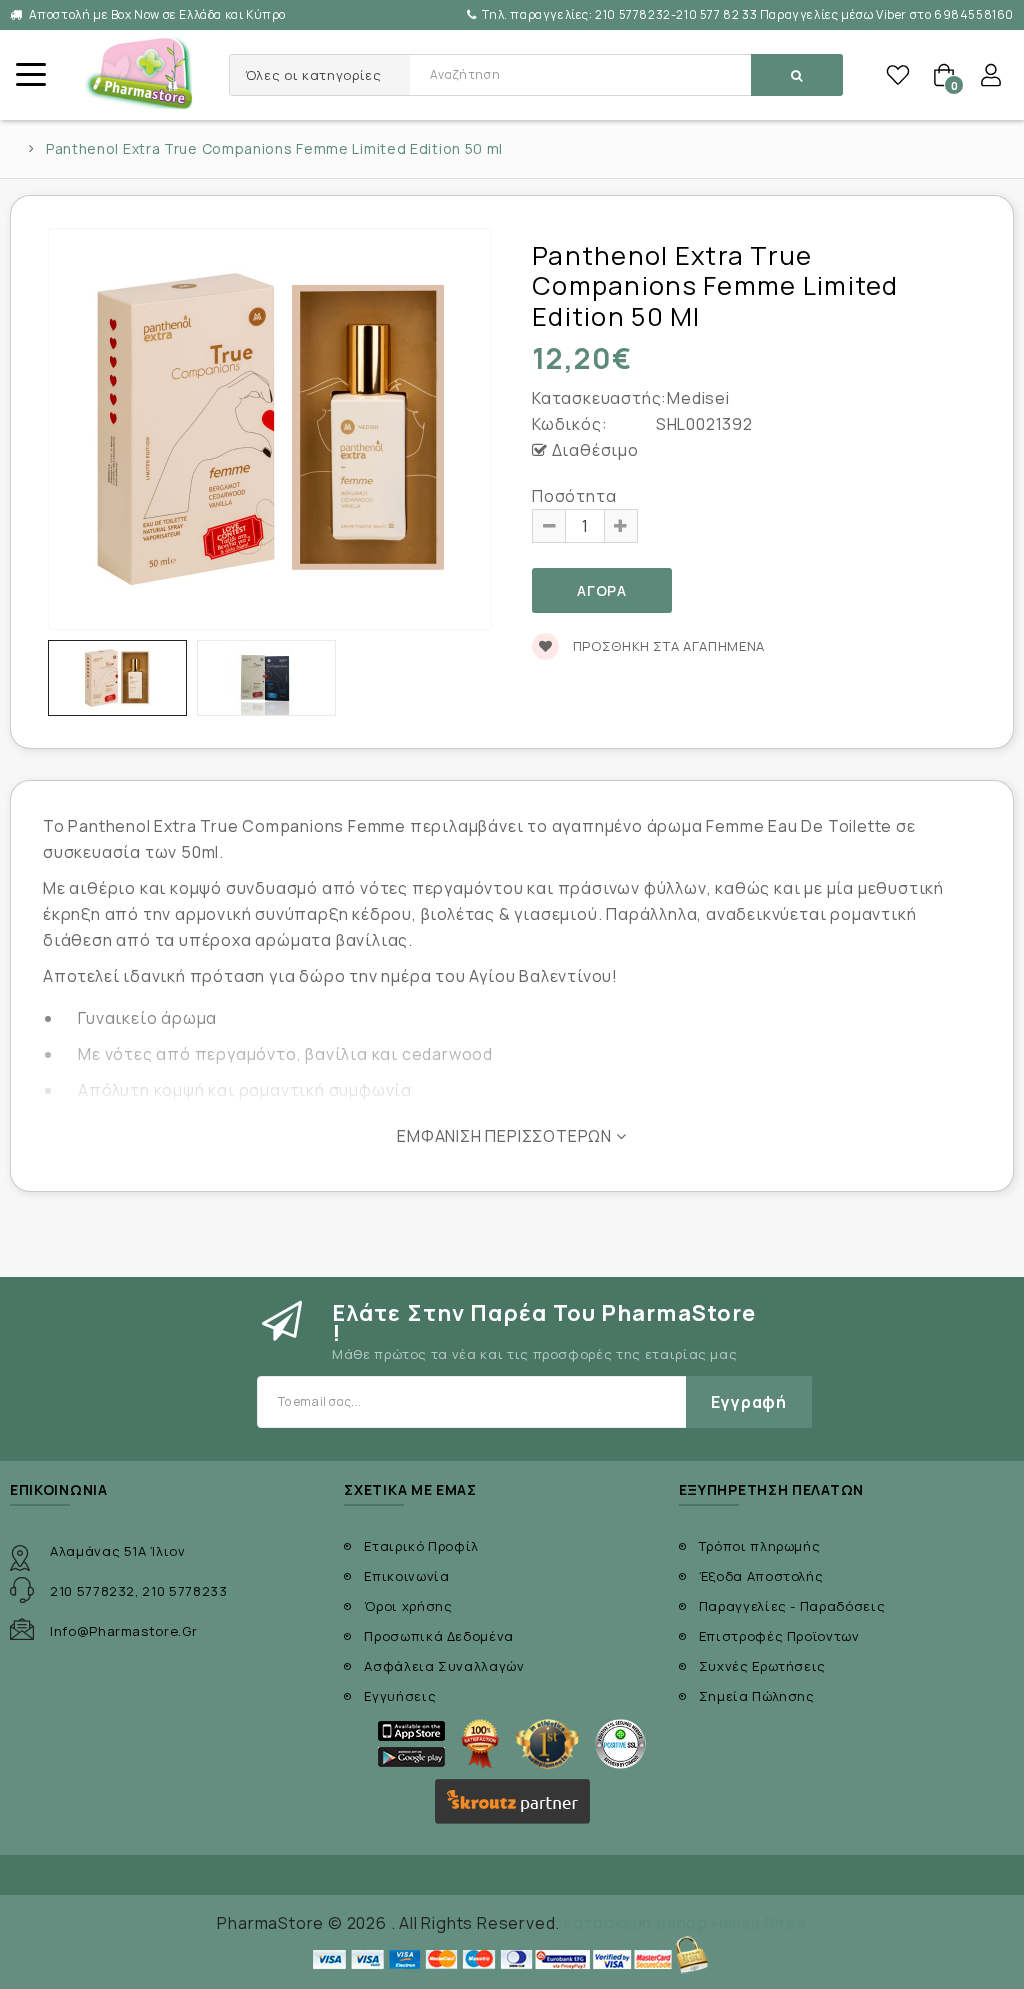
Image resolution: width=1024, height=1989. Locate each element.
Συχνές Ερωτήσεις (762, 1666)
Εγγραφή (749, 1402)
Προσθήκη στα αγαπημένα (667, 646)
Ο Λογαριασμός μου (991, 75)
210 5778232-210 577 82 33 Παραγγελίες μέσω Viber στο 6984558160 (748, 14)
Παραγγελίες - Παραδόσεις (792, 1606)
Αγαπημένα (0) (898, 75)
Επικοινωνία (406, 1576)
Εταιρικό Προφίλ (421, 1546)
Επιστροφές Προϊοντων (779, 1636)
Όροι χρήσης (408, 1606)
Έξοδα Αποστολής (761, 1576)
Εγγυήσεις (400, 1696)
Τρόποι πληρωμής (760, 1546)
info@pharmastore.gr (123, 1631)
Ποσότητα (574, 496)
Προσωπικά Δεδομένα (439, 1636)
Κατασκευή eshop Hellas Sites (685, 1923)
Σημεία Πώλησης (757, 1696)
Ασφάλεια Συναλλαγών (444, 1666)
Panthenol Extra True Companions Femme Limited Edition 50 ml (274, 149)
